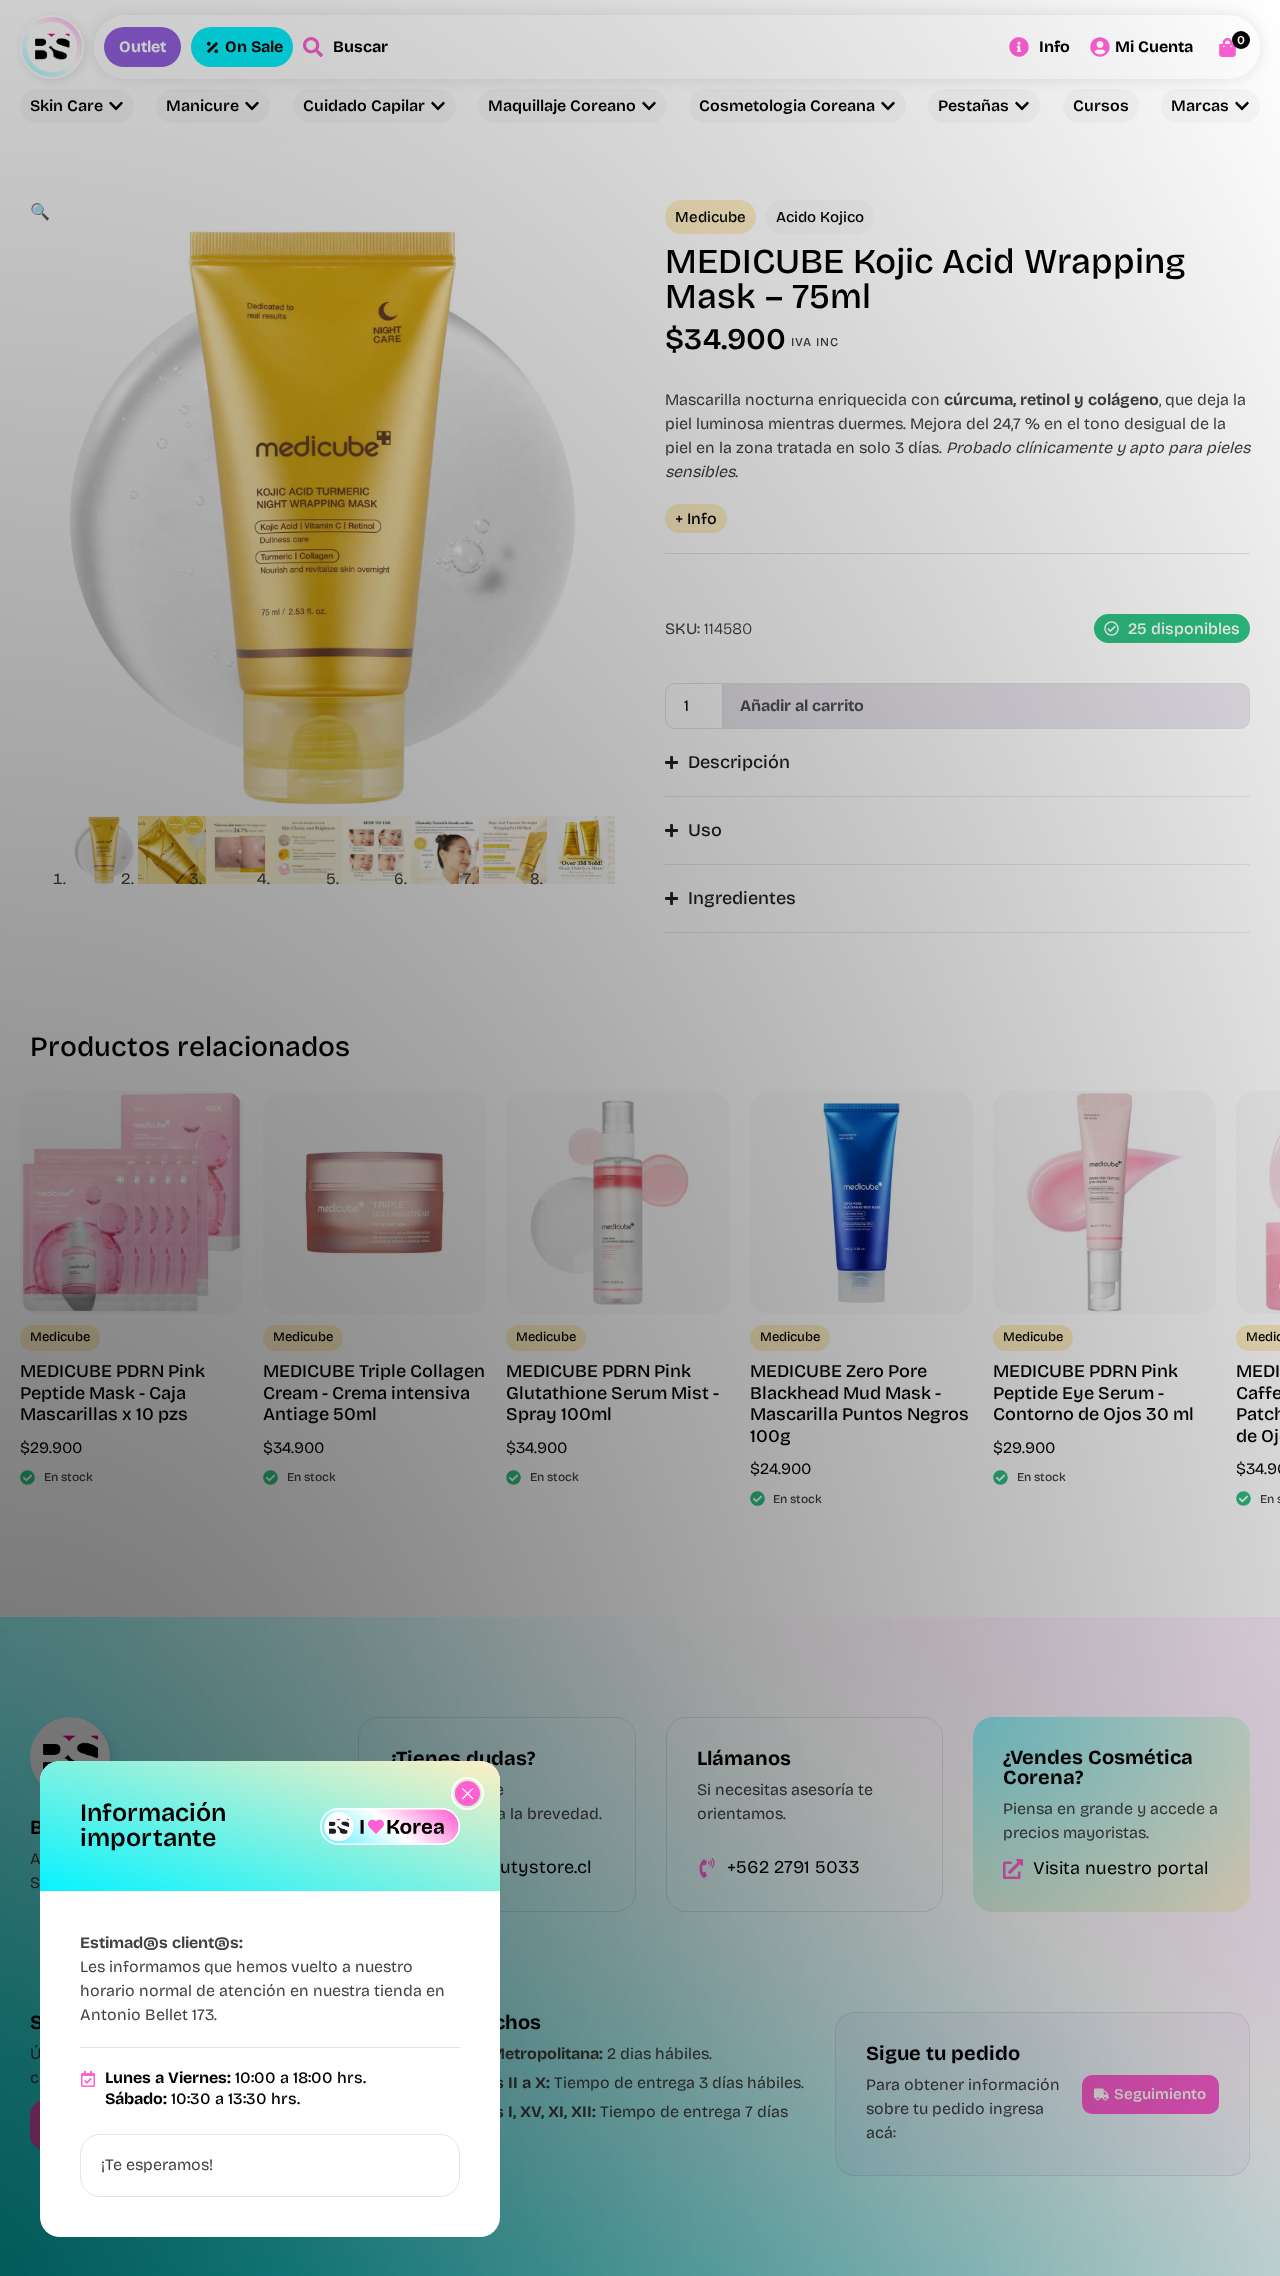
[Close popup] (467, 1793)
